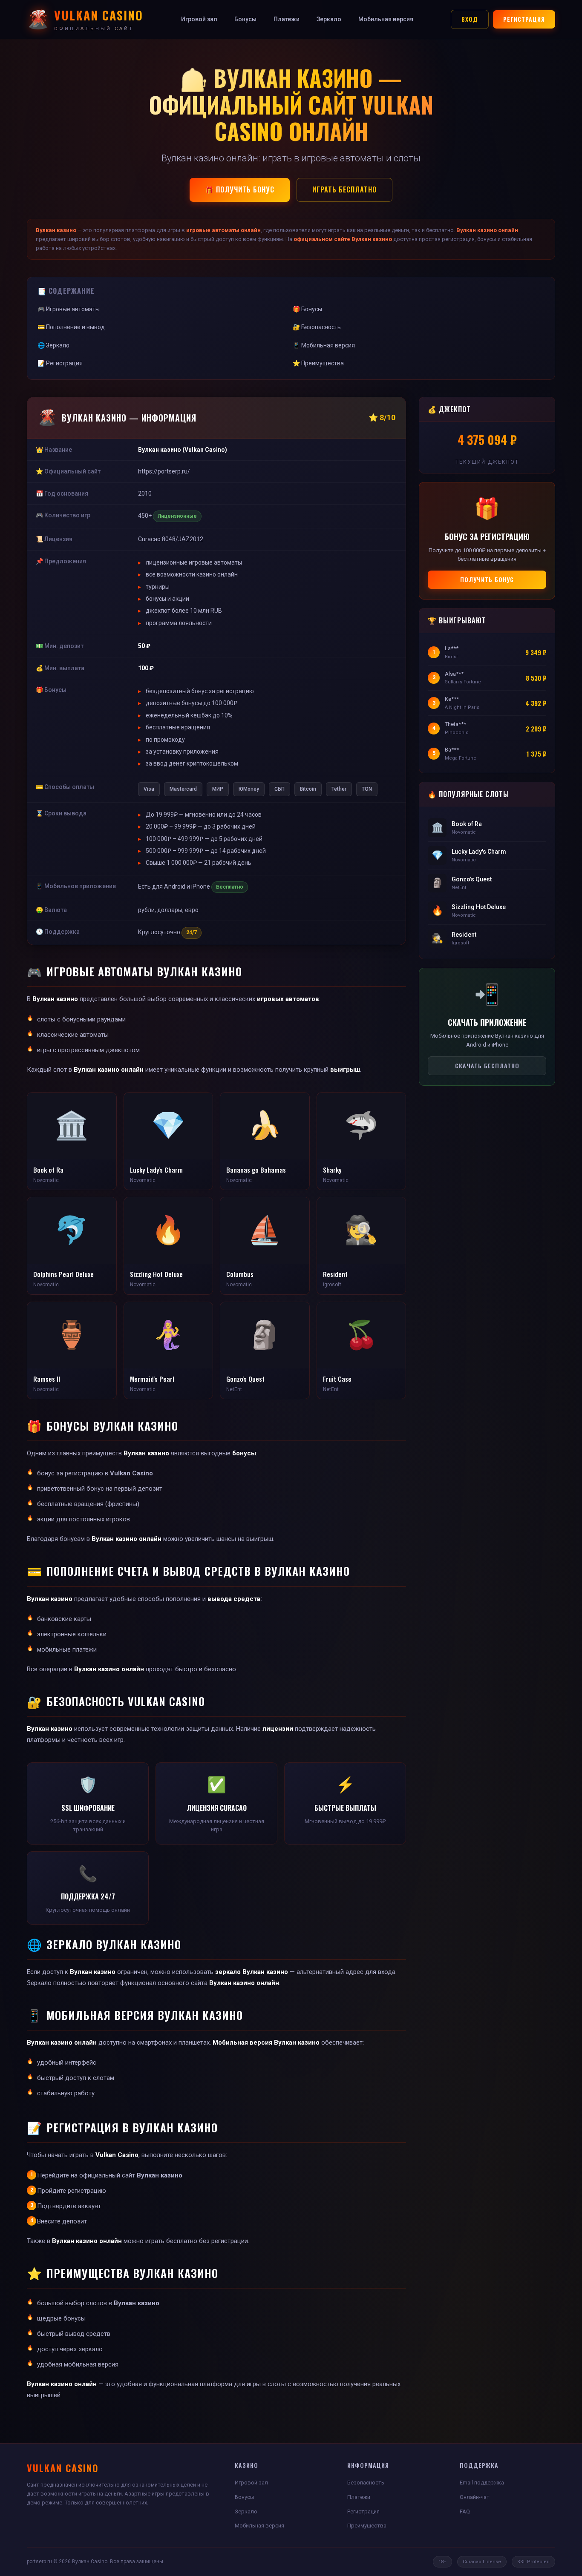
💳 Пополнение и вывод (71, 327)
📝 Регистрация (60, 363)
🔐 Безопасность (317, 327)
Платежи (287, 19)
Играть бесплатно (344, 189)
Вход (470, 19)
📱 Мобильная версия (324, 345)
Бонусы (245, 19)
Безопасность (366, 2483)
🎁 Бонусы (307, 309)
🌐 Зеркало (53, 345)
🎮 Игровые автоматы (69, 309)
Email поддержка (482, 2483)
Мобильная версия (386, 19)
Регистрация (524, 19)
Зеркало (329, 19)
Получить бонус (487, 579)
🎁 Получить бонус (240, 189)
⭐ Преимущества (318, 363)
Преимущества (367, 2526)
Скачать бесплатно (487, 1066)
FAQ (465, 2511)
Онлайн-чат (475, 2497)
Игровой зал (199, 19)
